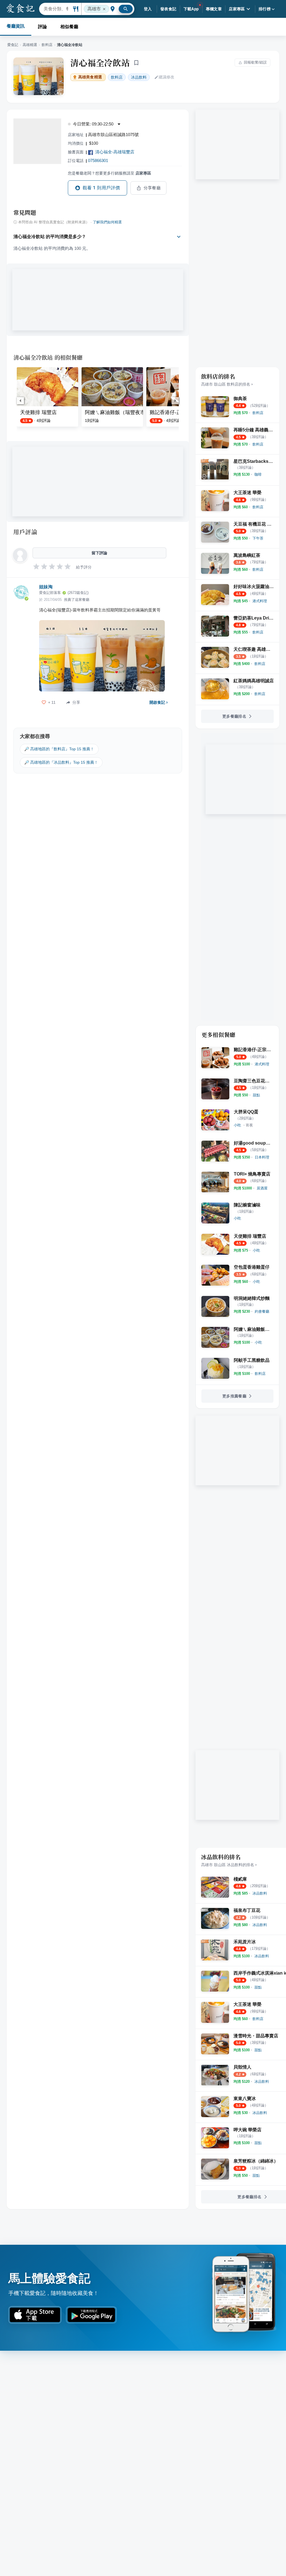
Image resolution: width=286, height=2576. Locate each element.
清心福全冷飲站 (100, 62)
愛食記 (13, 45)
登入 (148, 9)
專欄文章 (214, 9)
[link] (258, 413)
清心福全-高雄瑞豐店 (115, 152)
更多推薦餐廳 (234, 1396)
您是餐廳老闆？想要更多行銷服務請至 (109, 173)
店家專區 (237, 9)
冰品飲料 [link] (139, 77)
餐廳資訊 (16, 26)
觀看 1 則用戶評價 (101, 188)
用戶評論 (25, 532)
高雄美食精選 (90, 77)
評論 (42, 27)
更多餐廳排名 (234, 716)
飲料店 (47, 45)
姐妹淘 (46, 587)
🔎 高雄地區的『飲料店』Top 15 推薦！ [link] (59, 749)
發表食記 (168, 9)
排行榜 (265, 9)
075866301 (98, 160)
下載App (191, 9)
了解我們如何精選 (107, 222)
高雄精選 (30, 45)
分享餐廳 (152, 188)
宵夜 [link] (249, 1125)
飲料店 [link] (117, 77)
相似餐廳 (69, 27)
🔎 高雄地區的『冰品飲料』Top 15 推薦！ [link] (61, 762)
